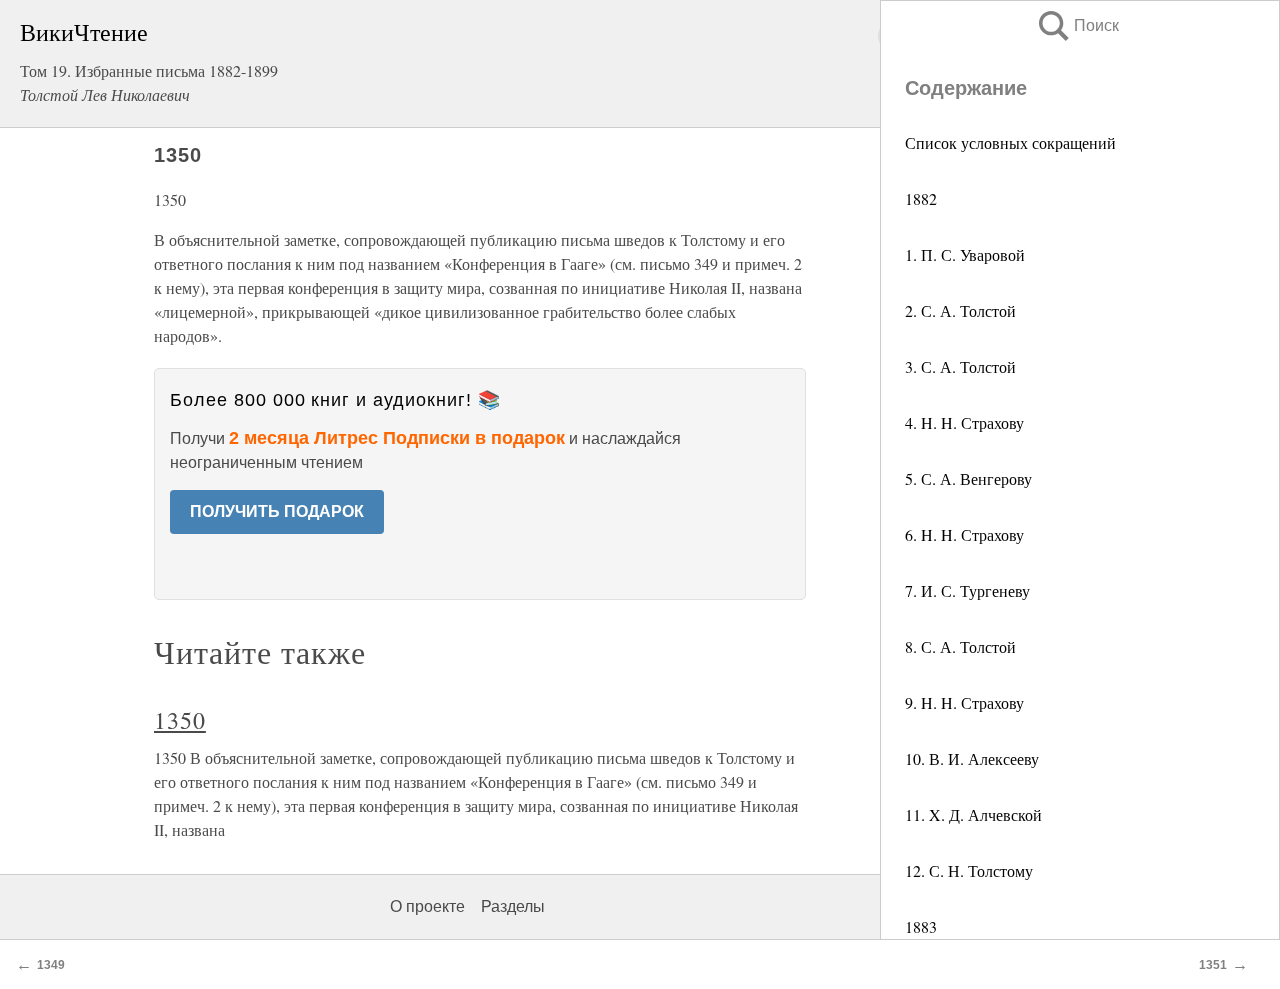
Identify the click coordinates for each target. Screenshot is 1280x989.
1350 (180, 720)
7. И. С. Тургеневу (967, 590)
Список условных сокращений (1010, 142)
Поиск (1077, 25)
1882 (921, 198)
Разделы (513, 906)
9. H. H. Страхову (964, 702)
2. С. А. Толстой (960, 310)
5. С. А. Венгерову (968, 478)
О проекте (427, 906)
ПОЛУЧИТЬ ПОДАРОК (277, 511)
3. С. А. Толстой (960, 366)
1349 (51, 965)
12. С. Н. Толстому (969, 870)
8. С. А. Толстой (960, 646)
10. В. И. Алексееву (972, 758)
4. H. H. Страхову (964, 422)
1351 (1213, 965)
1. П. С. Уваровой (965, 254)
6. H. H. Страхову (964, 534)
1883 (921, 926)
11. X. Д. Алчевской (973, 814)
